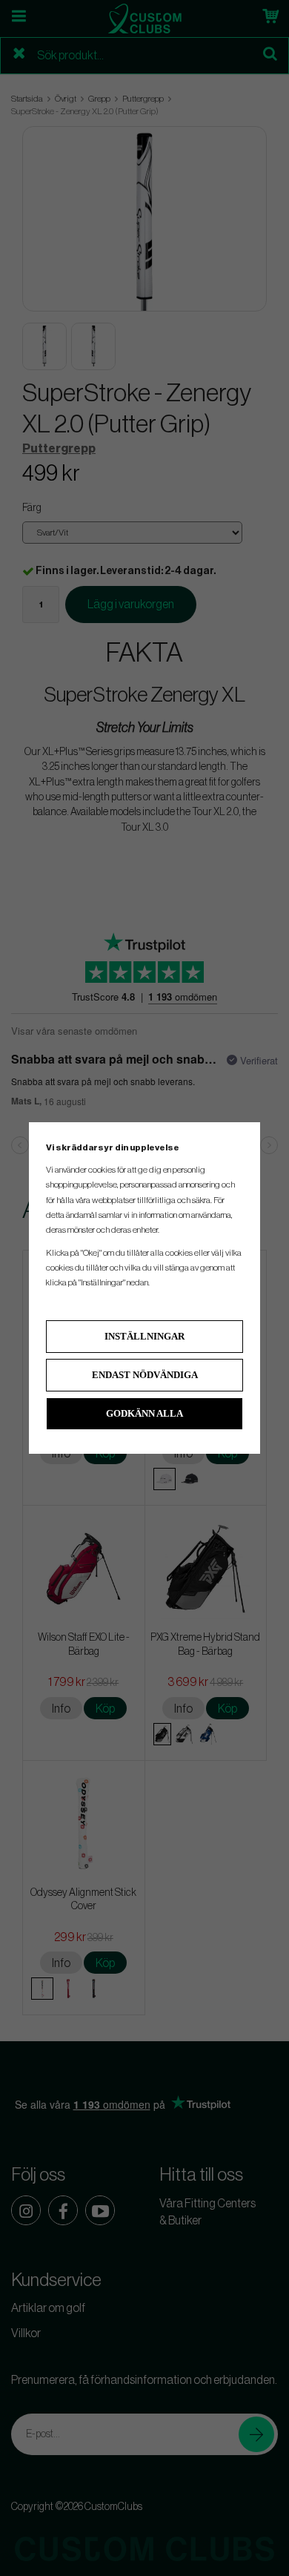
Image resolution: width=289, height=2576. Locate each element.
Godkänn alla (144, 1413)
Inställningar (144, 1336)
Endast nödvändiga (145, 1375)
